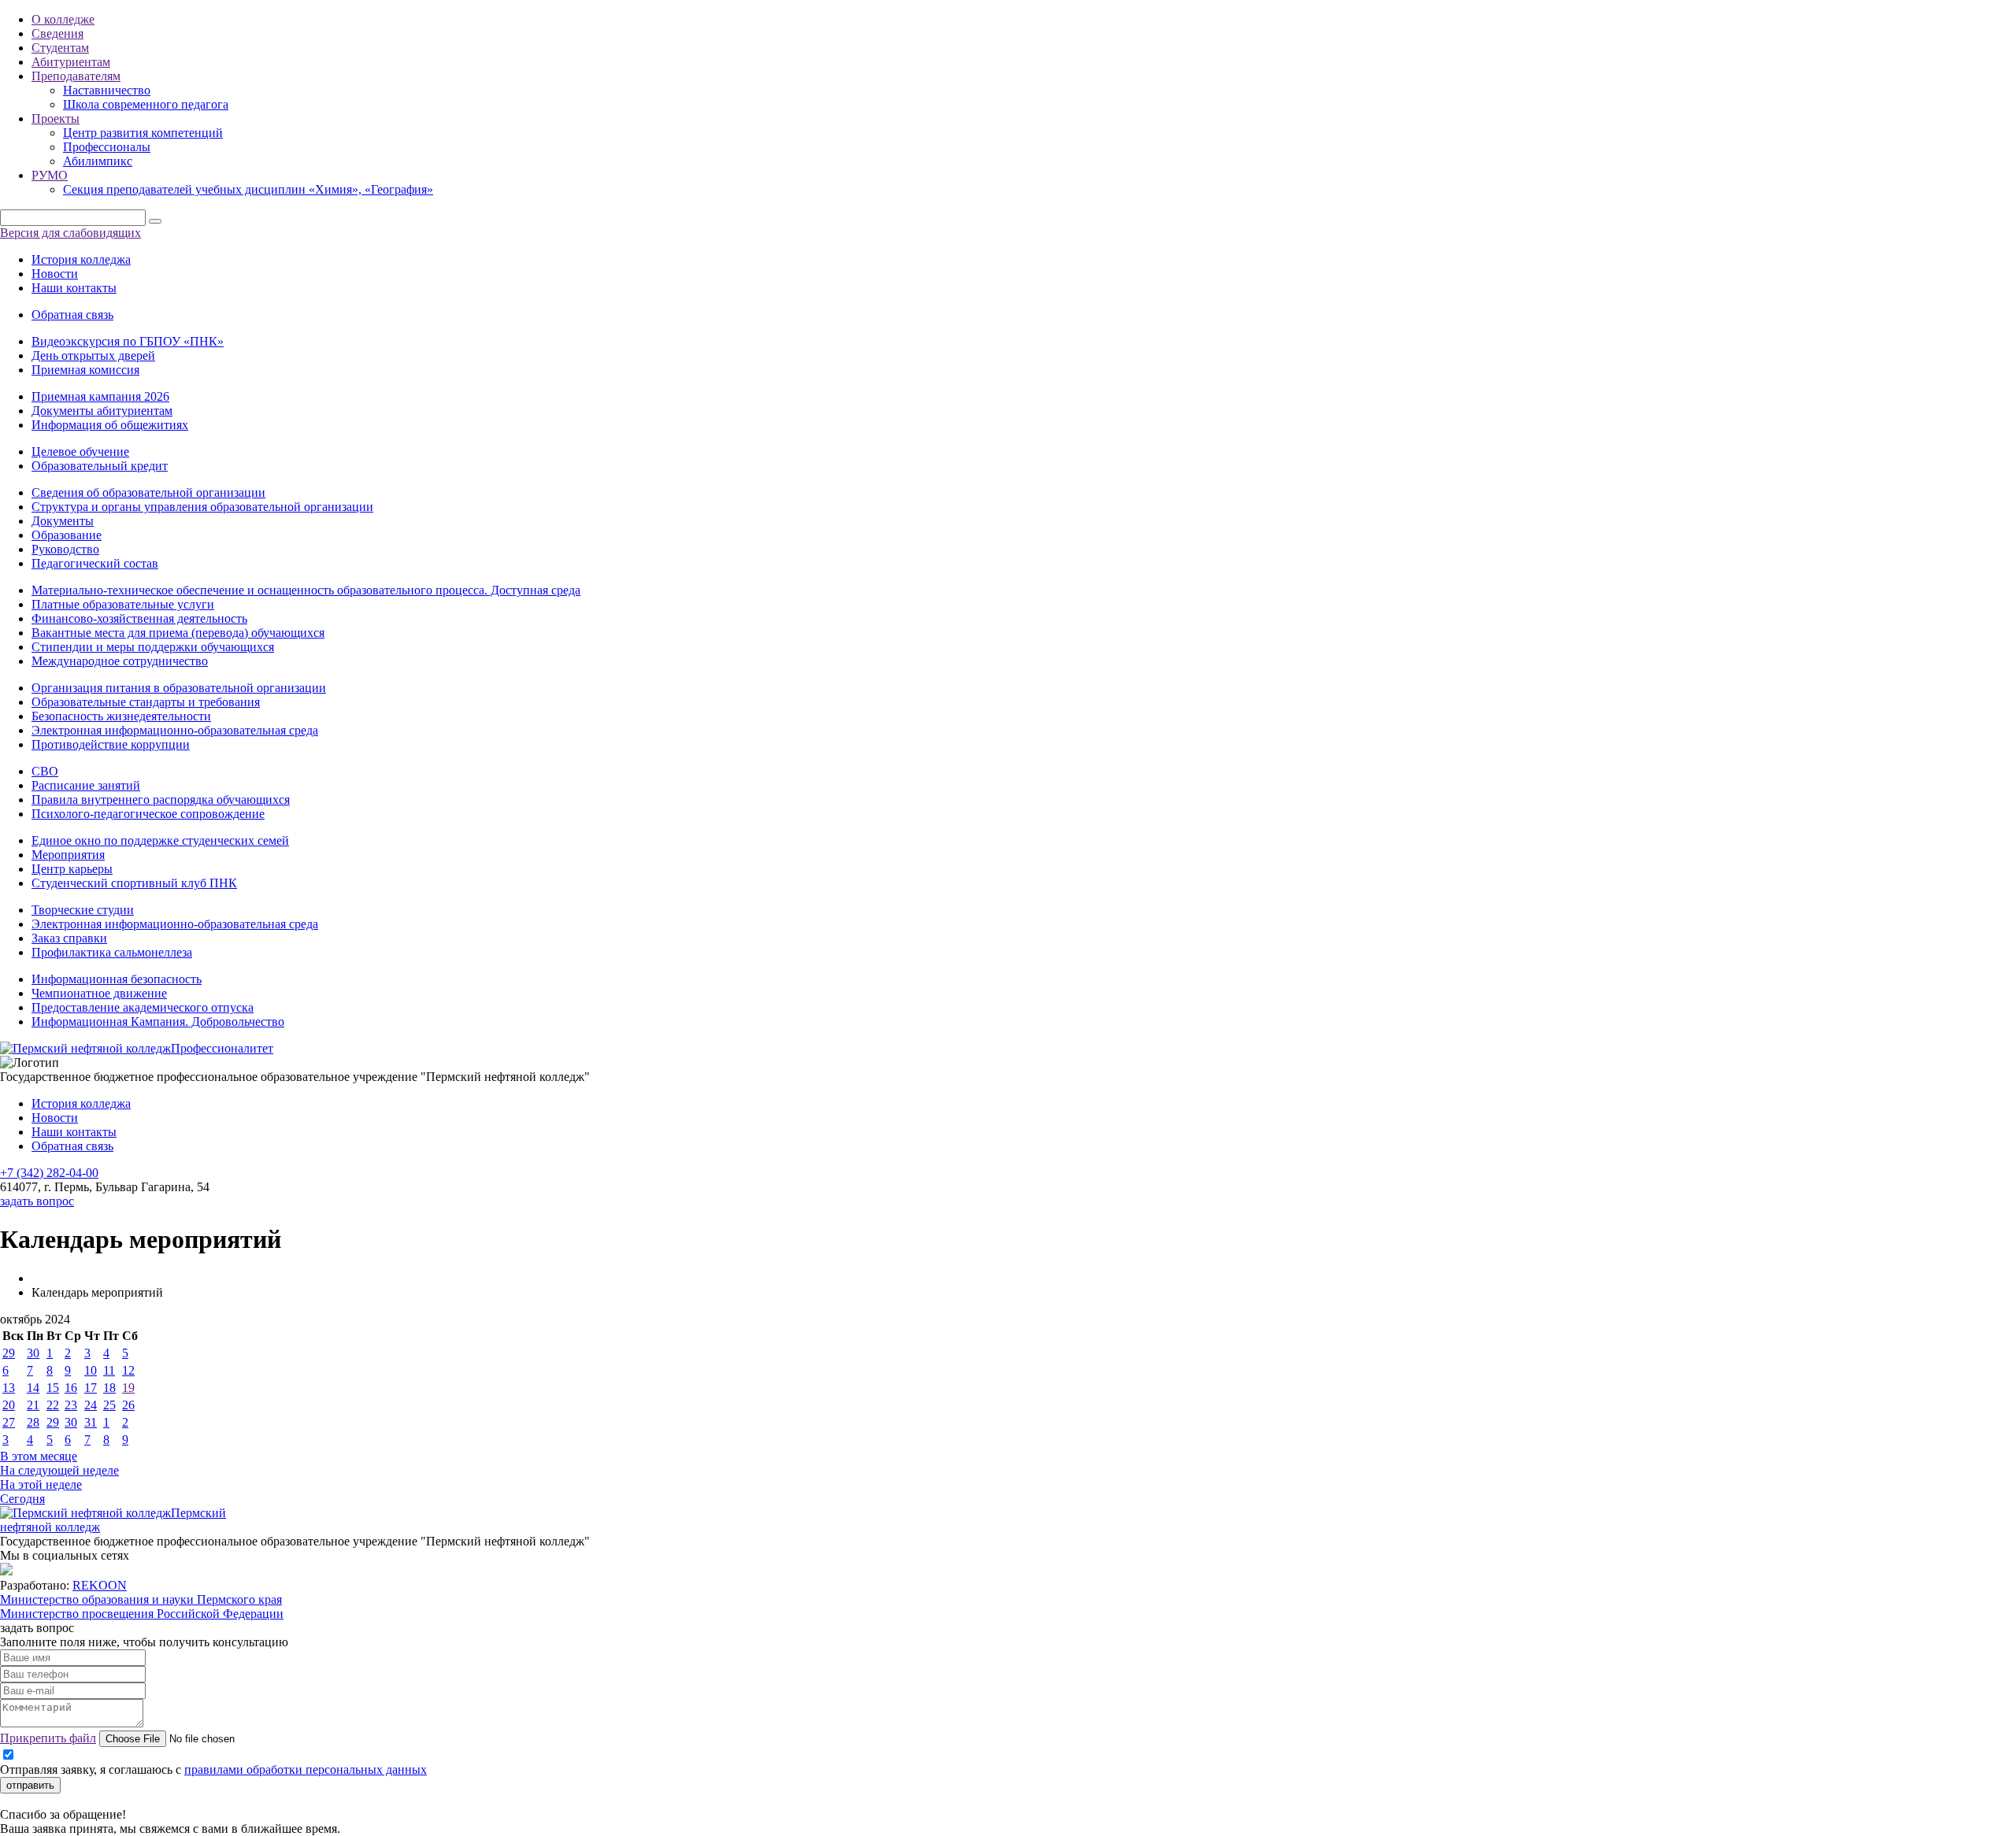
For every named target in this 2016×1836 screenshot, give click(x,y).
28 (33, 1422)
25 (109, 1405)
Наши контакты (74, 288)
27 (9, 1422)
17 (91, 1388)
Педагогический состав (95, 563)
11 (109, 1370)
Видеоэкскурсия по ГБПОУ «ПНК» (128, 341)
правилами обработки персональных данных (306, 1769)
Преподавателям (76, 76)
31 (91, 1422)
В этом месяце (39, 1456)
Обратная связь (72, 315)
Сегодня (22, 1499)
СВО (45, 771)
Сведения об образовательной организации (148, 492)
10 (91, 1370)
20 (9, 1405)
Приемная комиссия (85, 370)
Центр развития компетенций (143, 133)
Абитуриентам (71, 62)
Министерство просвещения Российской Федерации (142, 1614)
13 (9, 1388)
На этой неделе (41, 1484)
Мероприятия (68, 855)
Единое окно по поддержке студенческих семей (160, 840)
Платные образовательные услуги (123, 604)
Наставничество (107, 90)
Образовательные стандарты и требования (146, 702)
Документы (63, 521)
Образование (67, 535)
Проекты (56, 118)
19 (128, 1388)
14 (33, 1388)
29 (9, 1353)
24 (91, 1405)
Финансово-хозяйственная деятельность (139, 618)
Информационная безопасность (117, 979)
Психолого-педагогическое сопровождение (148, 814)
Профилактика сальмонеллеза (112, 952)
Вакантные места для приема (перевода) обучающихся (178, 633)
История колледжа (81, 259)
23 (71, 1405)
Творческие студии (83, 910)
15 (53, 1388)
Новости (55, 274)
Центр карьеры (72, 869)
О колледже (63, 19)
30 (33, 1353)
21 (33, 1405)
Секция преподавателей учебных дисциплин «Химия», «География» (248, 189)
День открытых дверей (93, 355)
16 (71, 1388)
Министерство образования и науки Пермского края (141, 1599)
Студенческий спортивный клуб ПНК (134, 883)
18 (109, 1388)
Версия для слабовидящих (70, 233)
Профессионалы (107, 147)
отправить (30, 1785)
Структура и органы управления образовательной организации (202, 507)
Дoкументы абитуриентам (102, 411)
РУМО (50, 175)
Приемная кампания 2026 (100, 396)
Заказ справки (69, 938)
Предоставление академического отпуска (143, 1007)
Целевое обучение (80, 452)
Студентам (60, 48)
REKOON (100, 1585)
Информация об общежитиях (110, 425)
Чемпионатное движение (99, 993)
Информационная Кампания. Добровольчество (158, 1022)
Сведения (57, 33)
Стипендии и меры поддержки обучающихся (153, 647)
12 (128, 1370)
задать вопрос (37, 1201)
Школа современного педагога (146, 104)
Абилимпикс (98, 161)
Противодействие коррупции (111, 744)
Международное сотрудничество (120, 661)
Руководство (65, 549)
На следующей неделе (59, 1470)
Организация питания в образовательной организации (179, 688)
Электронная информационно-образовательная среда (175, 730)
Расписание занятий (86, 785)
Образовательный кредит (100, 466)
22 (53, 1405)
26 (128, 1405)
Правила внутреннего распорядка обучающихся (161, 800)
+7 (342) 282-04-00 (49, 1173)
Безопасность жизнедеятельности (121, 716)
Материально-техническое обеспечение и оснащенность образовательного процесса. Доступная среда (306, 590)
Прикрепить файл (48, 1738)
